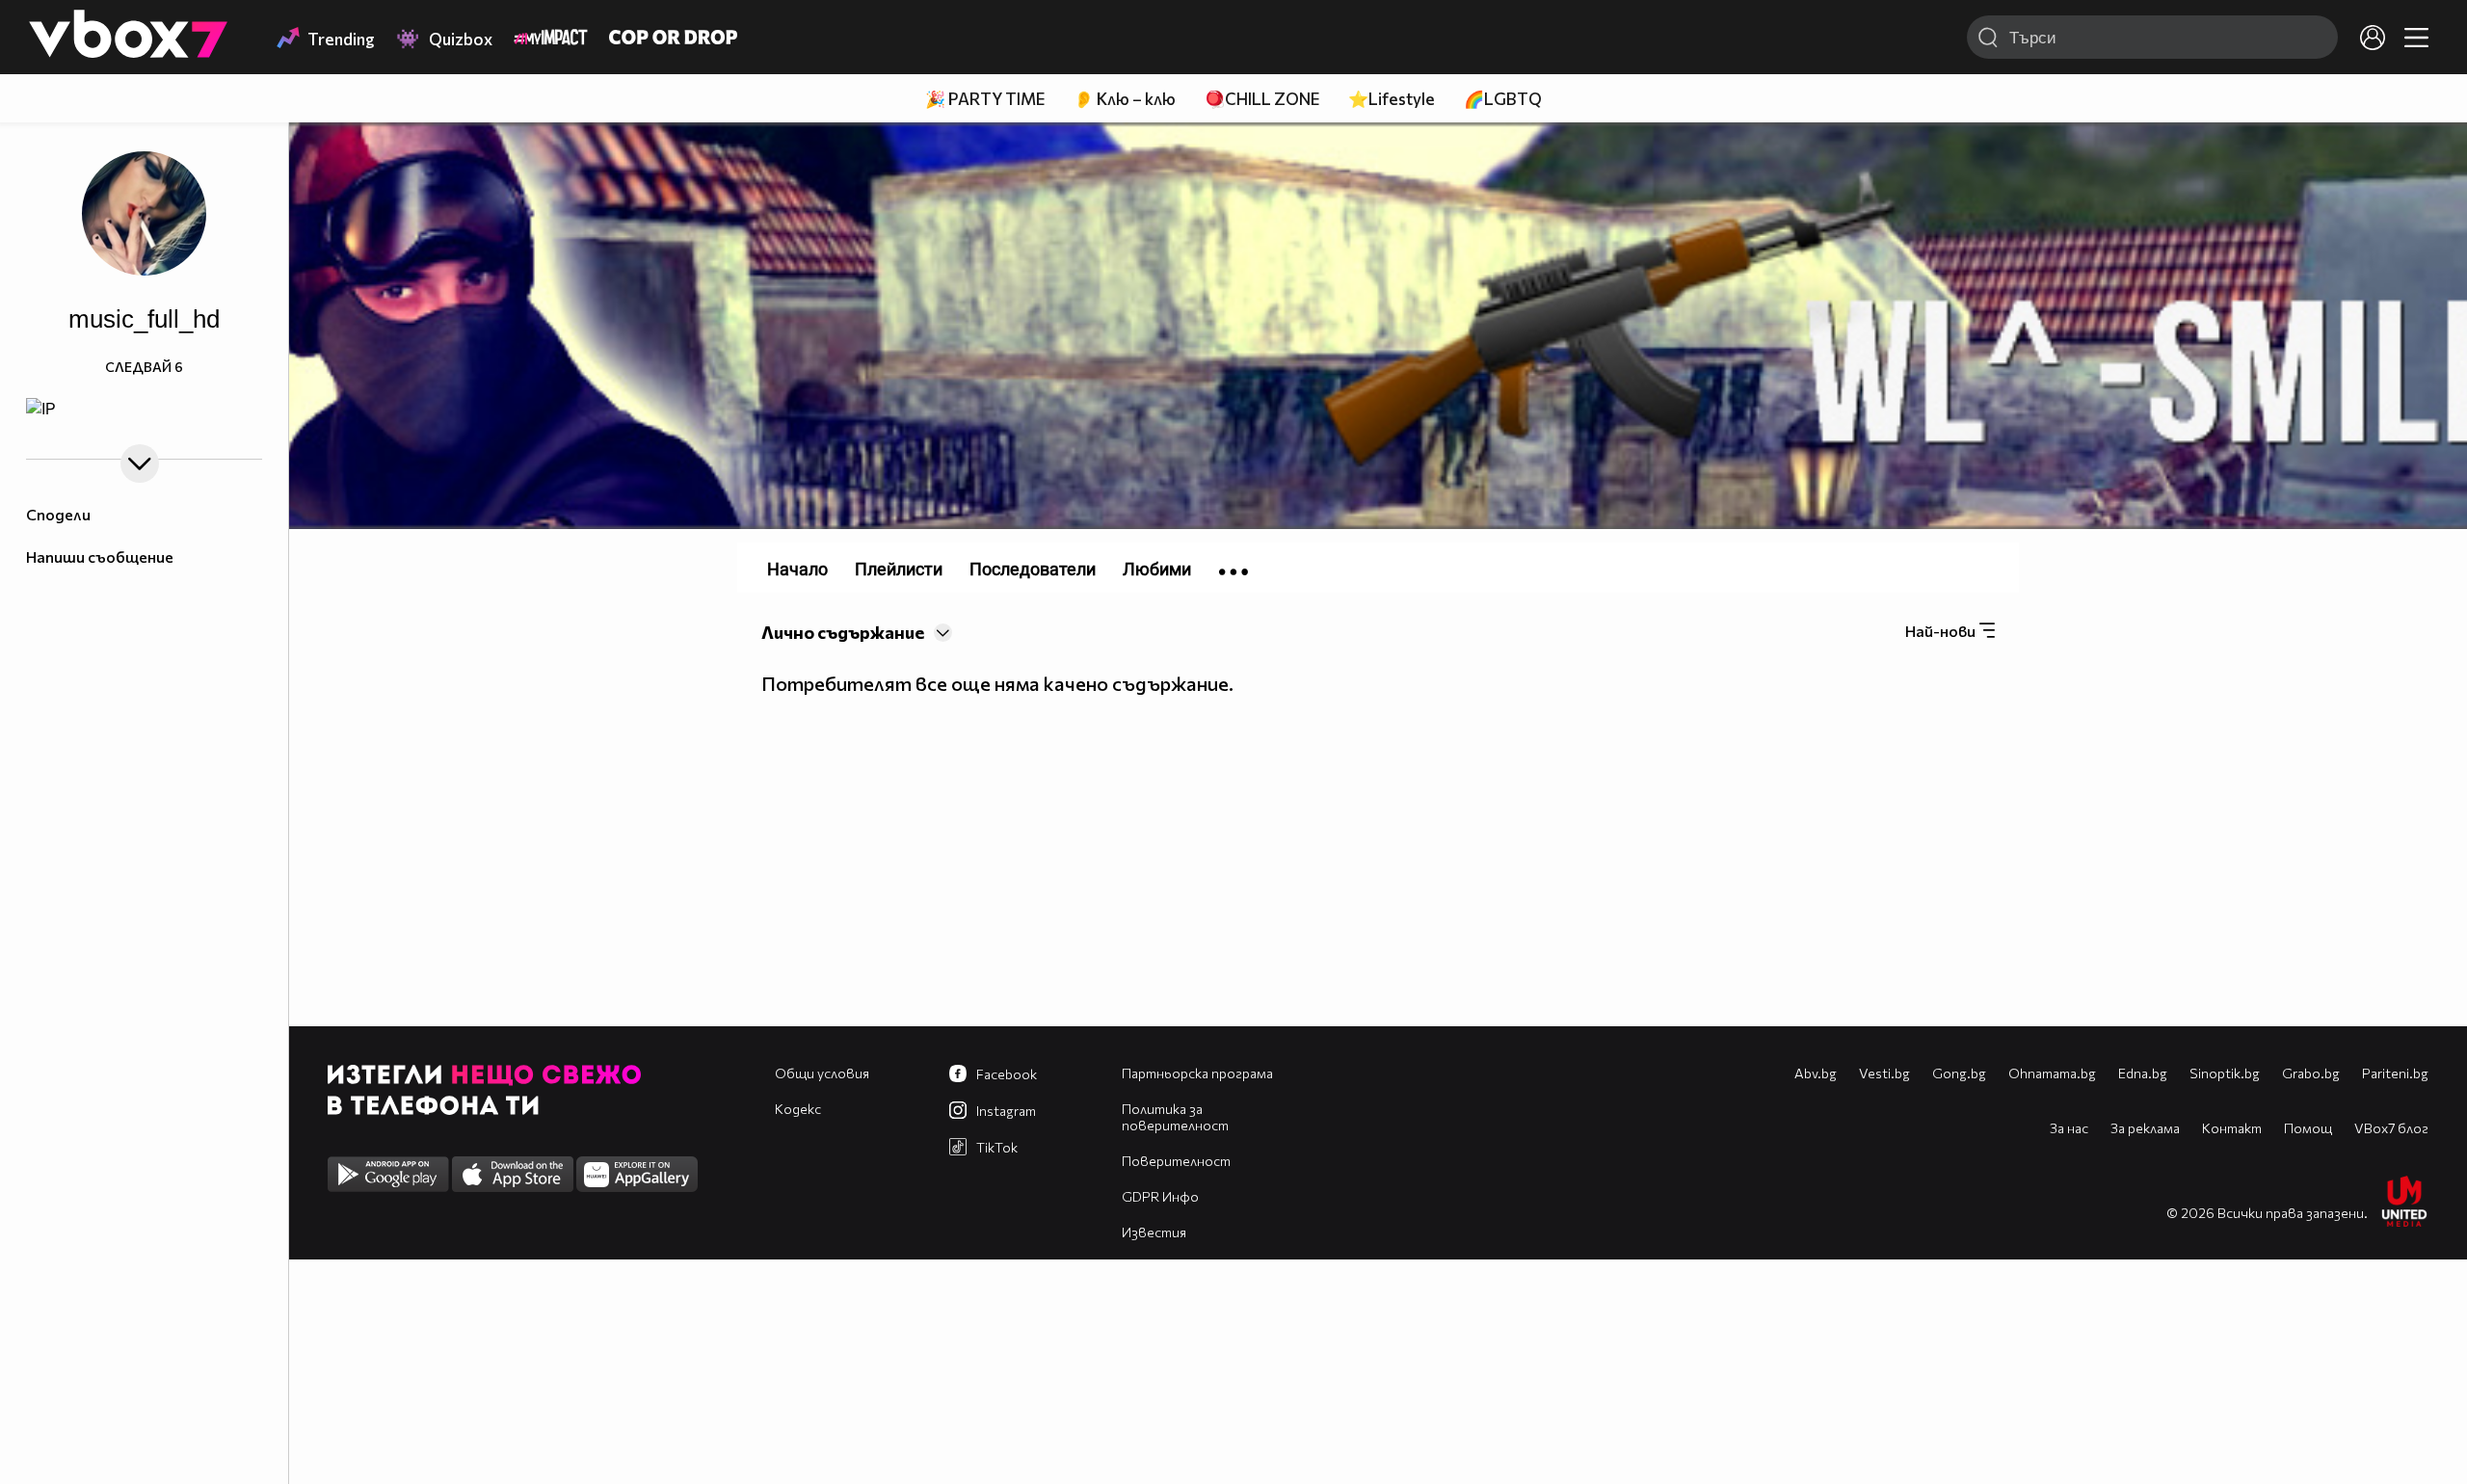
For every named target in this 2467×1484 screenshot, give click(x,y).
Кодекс (798, 1109)
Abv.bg (1816, 1073)
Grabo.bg (2311, 1073)
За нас (2069, 1128)
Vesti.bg (1884, 1073)
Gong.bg (1959, 1073)
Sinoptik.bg (2225, 1073)
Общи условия (822, 1073)
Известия (1154, 1232)
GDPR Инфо (1160, 1196)
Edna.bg (2143, 1073)
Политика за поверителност (1175, 1117)
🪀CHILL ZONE (1262, 99)
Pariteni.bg (2395, 1073)
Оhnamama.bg (2052, 1073)
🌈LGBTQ (1503, 99)
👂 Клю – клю (1125, 99)
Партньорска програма (1197, 1073)
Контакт (2232, 1128)
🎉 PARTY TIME (985, 99)
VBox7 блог (2391, 1128)
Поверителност (1176, 1161)
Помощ (2308, 1128)
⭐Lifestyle (1392, 99)
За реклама (2145, 1128)
